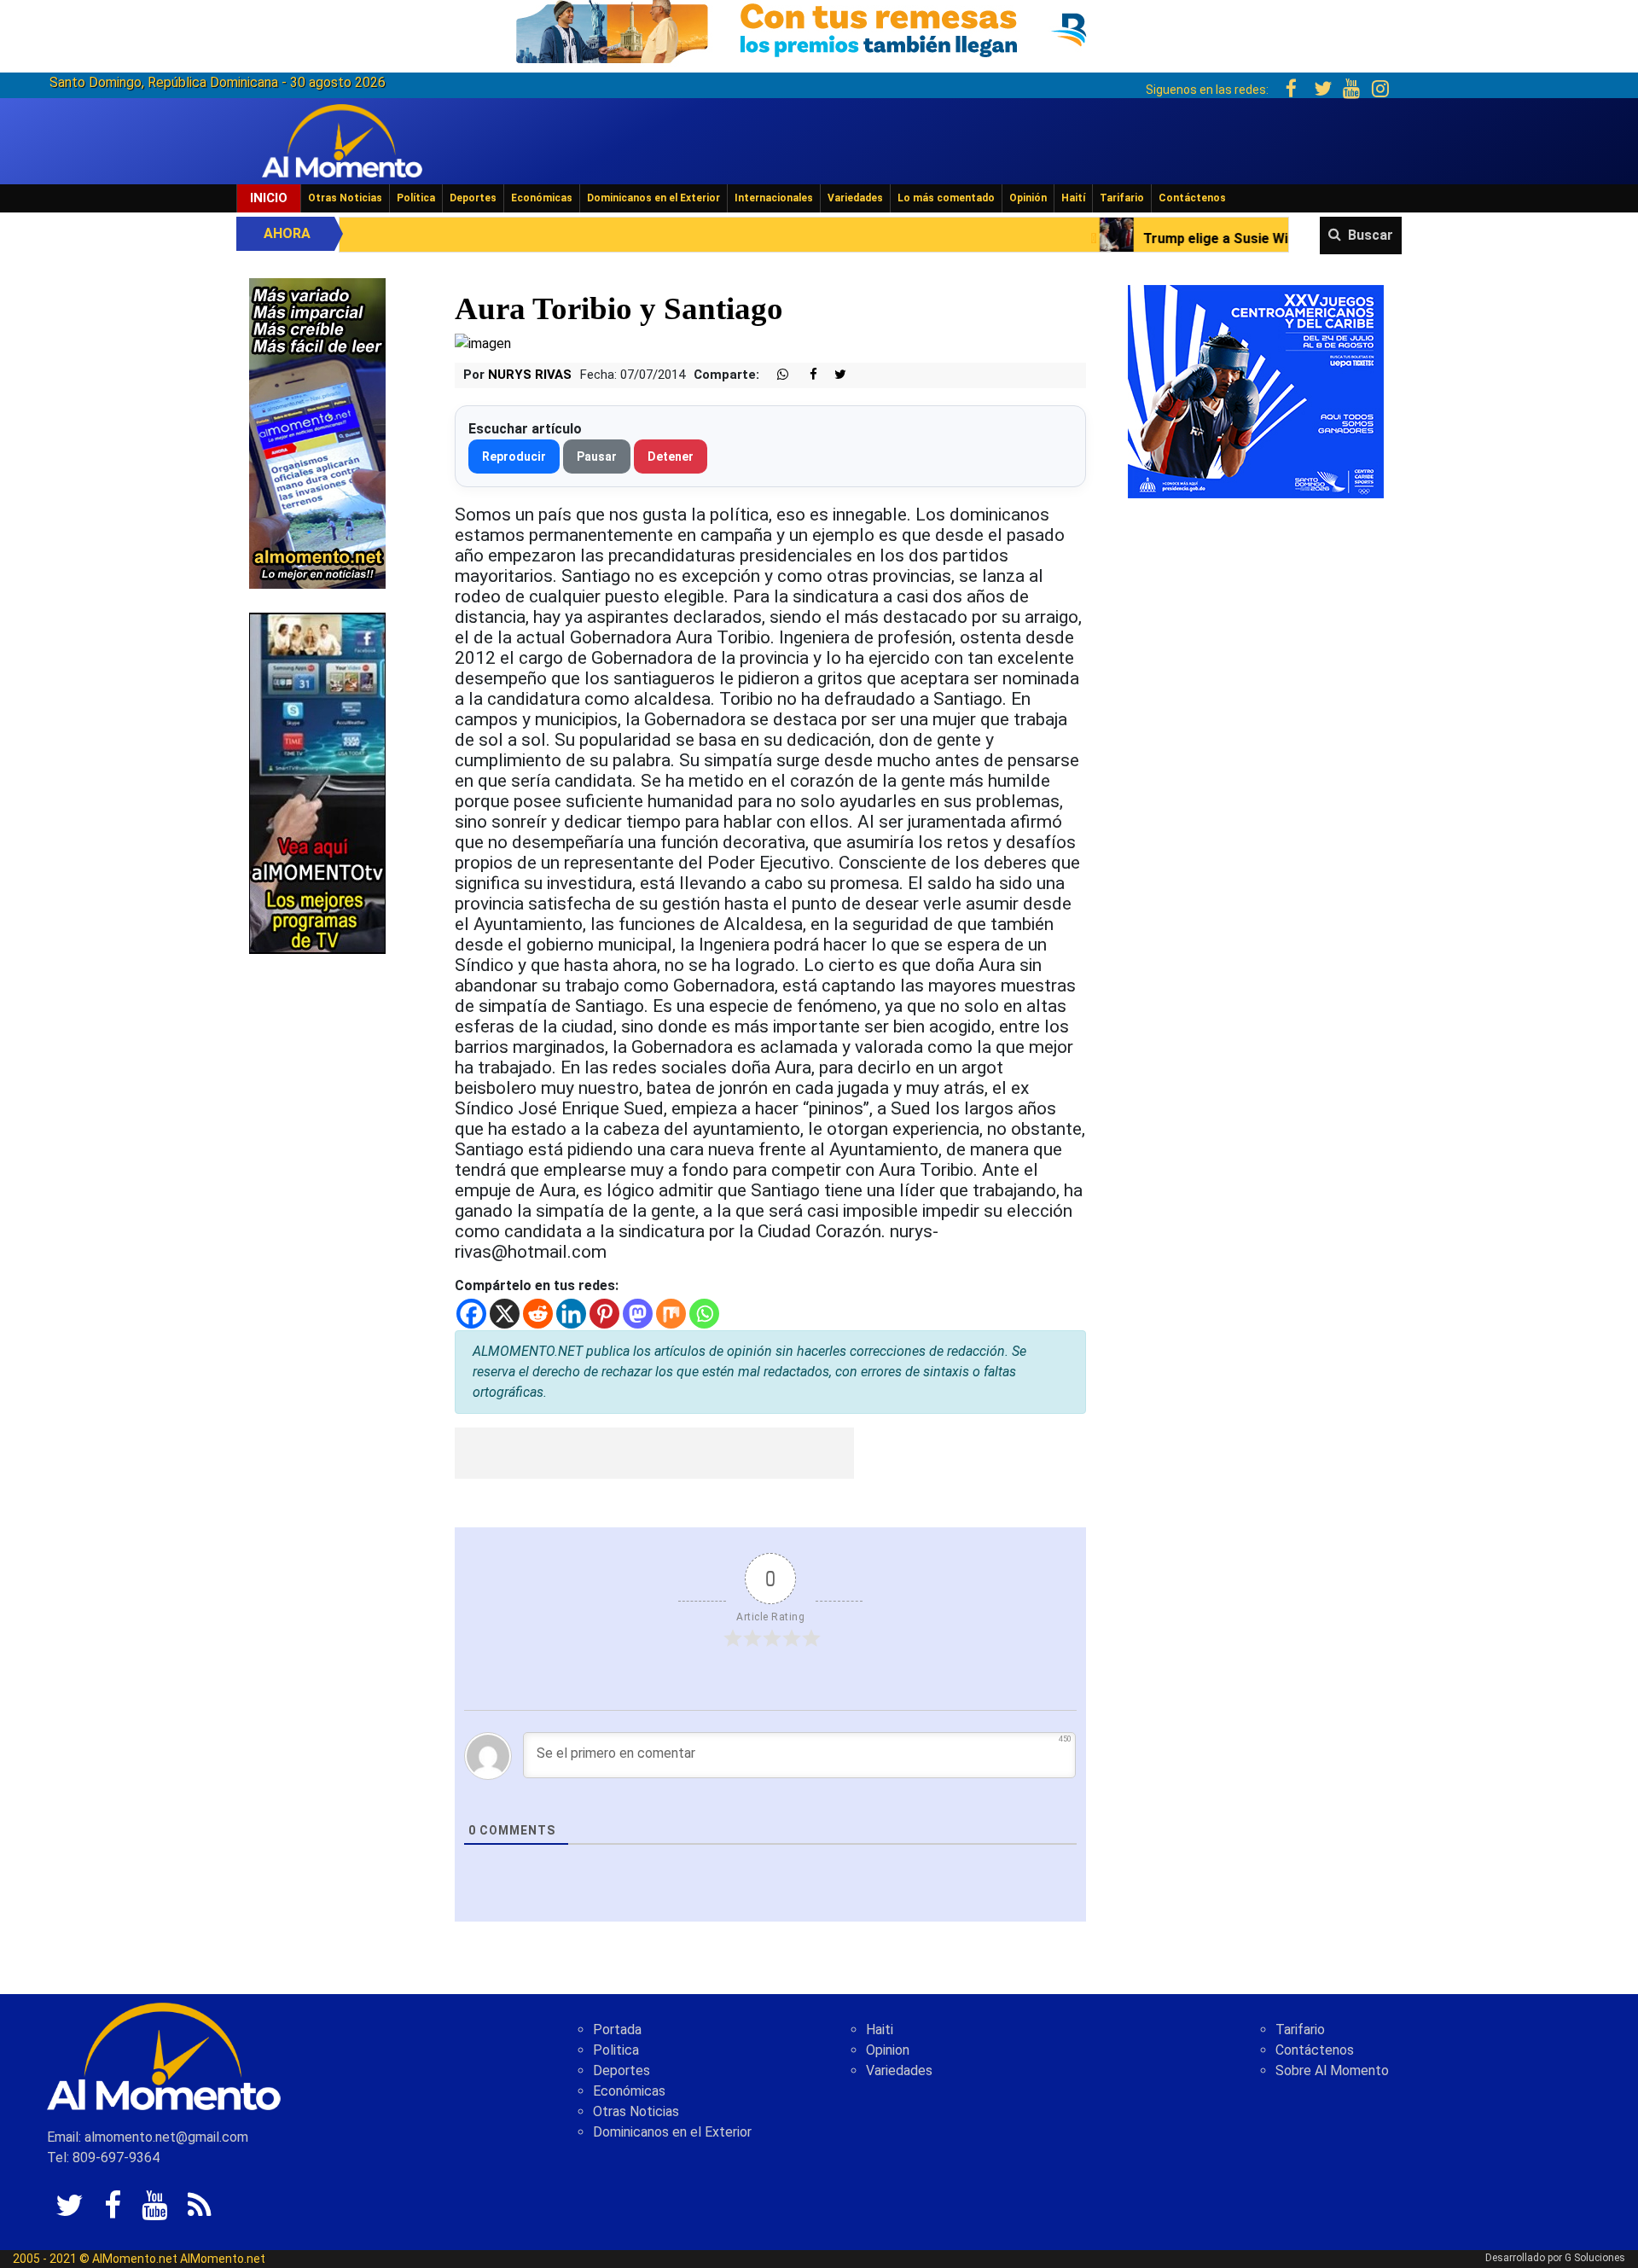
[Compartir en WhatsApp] (775, 375)
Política (416, 198)
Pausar (597, 457)
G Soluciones (1595, 2258)
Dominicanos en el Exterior (653, 198)
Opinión (1028, 198)
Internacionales (774, 198)
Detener (671, 457)
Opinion (888, 2050)
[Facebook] (471, 1314)
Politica (616, 2050)
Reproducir (514, 457)
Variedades (855, 198)
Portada (617, 2030)
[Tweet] (834, 375)
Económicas (542, 198)
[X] (505, 1314)
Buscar (1371, 235)
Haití (1073, 198)
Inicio (269, 198)
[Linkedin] (571, 1314)
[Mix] (671, 1314)
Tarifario (1122, 198)
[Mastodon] (638, 1314)
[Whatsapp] (704, 1314)
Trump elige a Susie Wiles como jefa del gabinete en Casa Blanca (1181, 238)
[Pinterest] (604, 1314)
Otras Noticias (345, 198)
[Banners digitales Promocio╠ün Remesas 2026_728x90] (819, 29)
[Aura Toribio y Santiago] (483, 343)
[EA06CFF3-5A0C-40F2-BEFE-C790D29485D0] (317, 782)
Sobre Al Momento (1332, 2070)
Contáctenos (1192, 198)
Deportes (473, 198)
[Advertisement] (654, 1453)
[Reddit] (538, 1314)
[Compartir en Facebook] (804, 375)
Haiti (880, 2030)
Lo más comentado (946, 198)
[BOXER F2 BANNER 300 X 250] (1256, 390)
